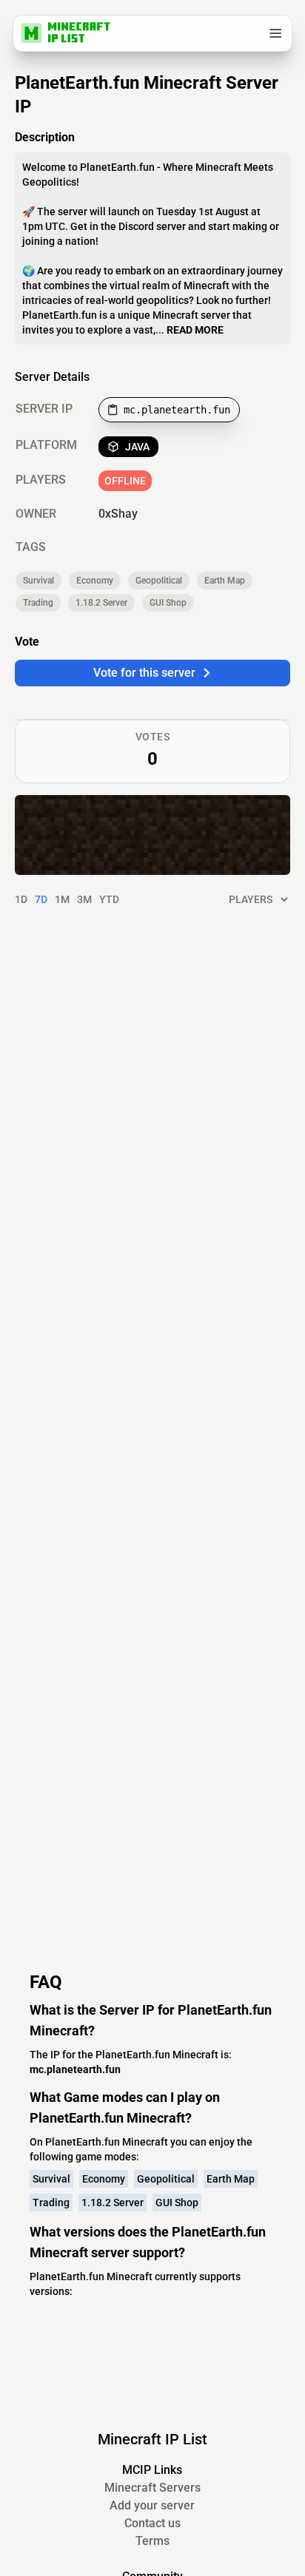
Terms (152, 2541)
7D (41, 899)
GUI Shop (168, 603)
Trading (38, 603)
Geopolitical (159, 581)
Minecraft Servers (152, 2488)
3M (84, 899)
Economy (95, 581)
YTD (109, 899)
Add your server (152, 2505)
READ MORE (195, 330)
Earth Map (225, 581)
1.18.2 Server (101, 603)
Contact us (152, 2523)
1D (21, 899)
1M (62, 899)
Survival (38, 581)
